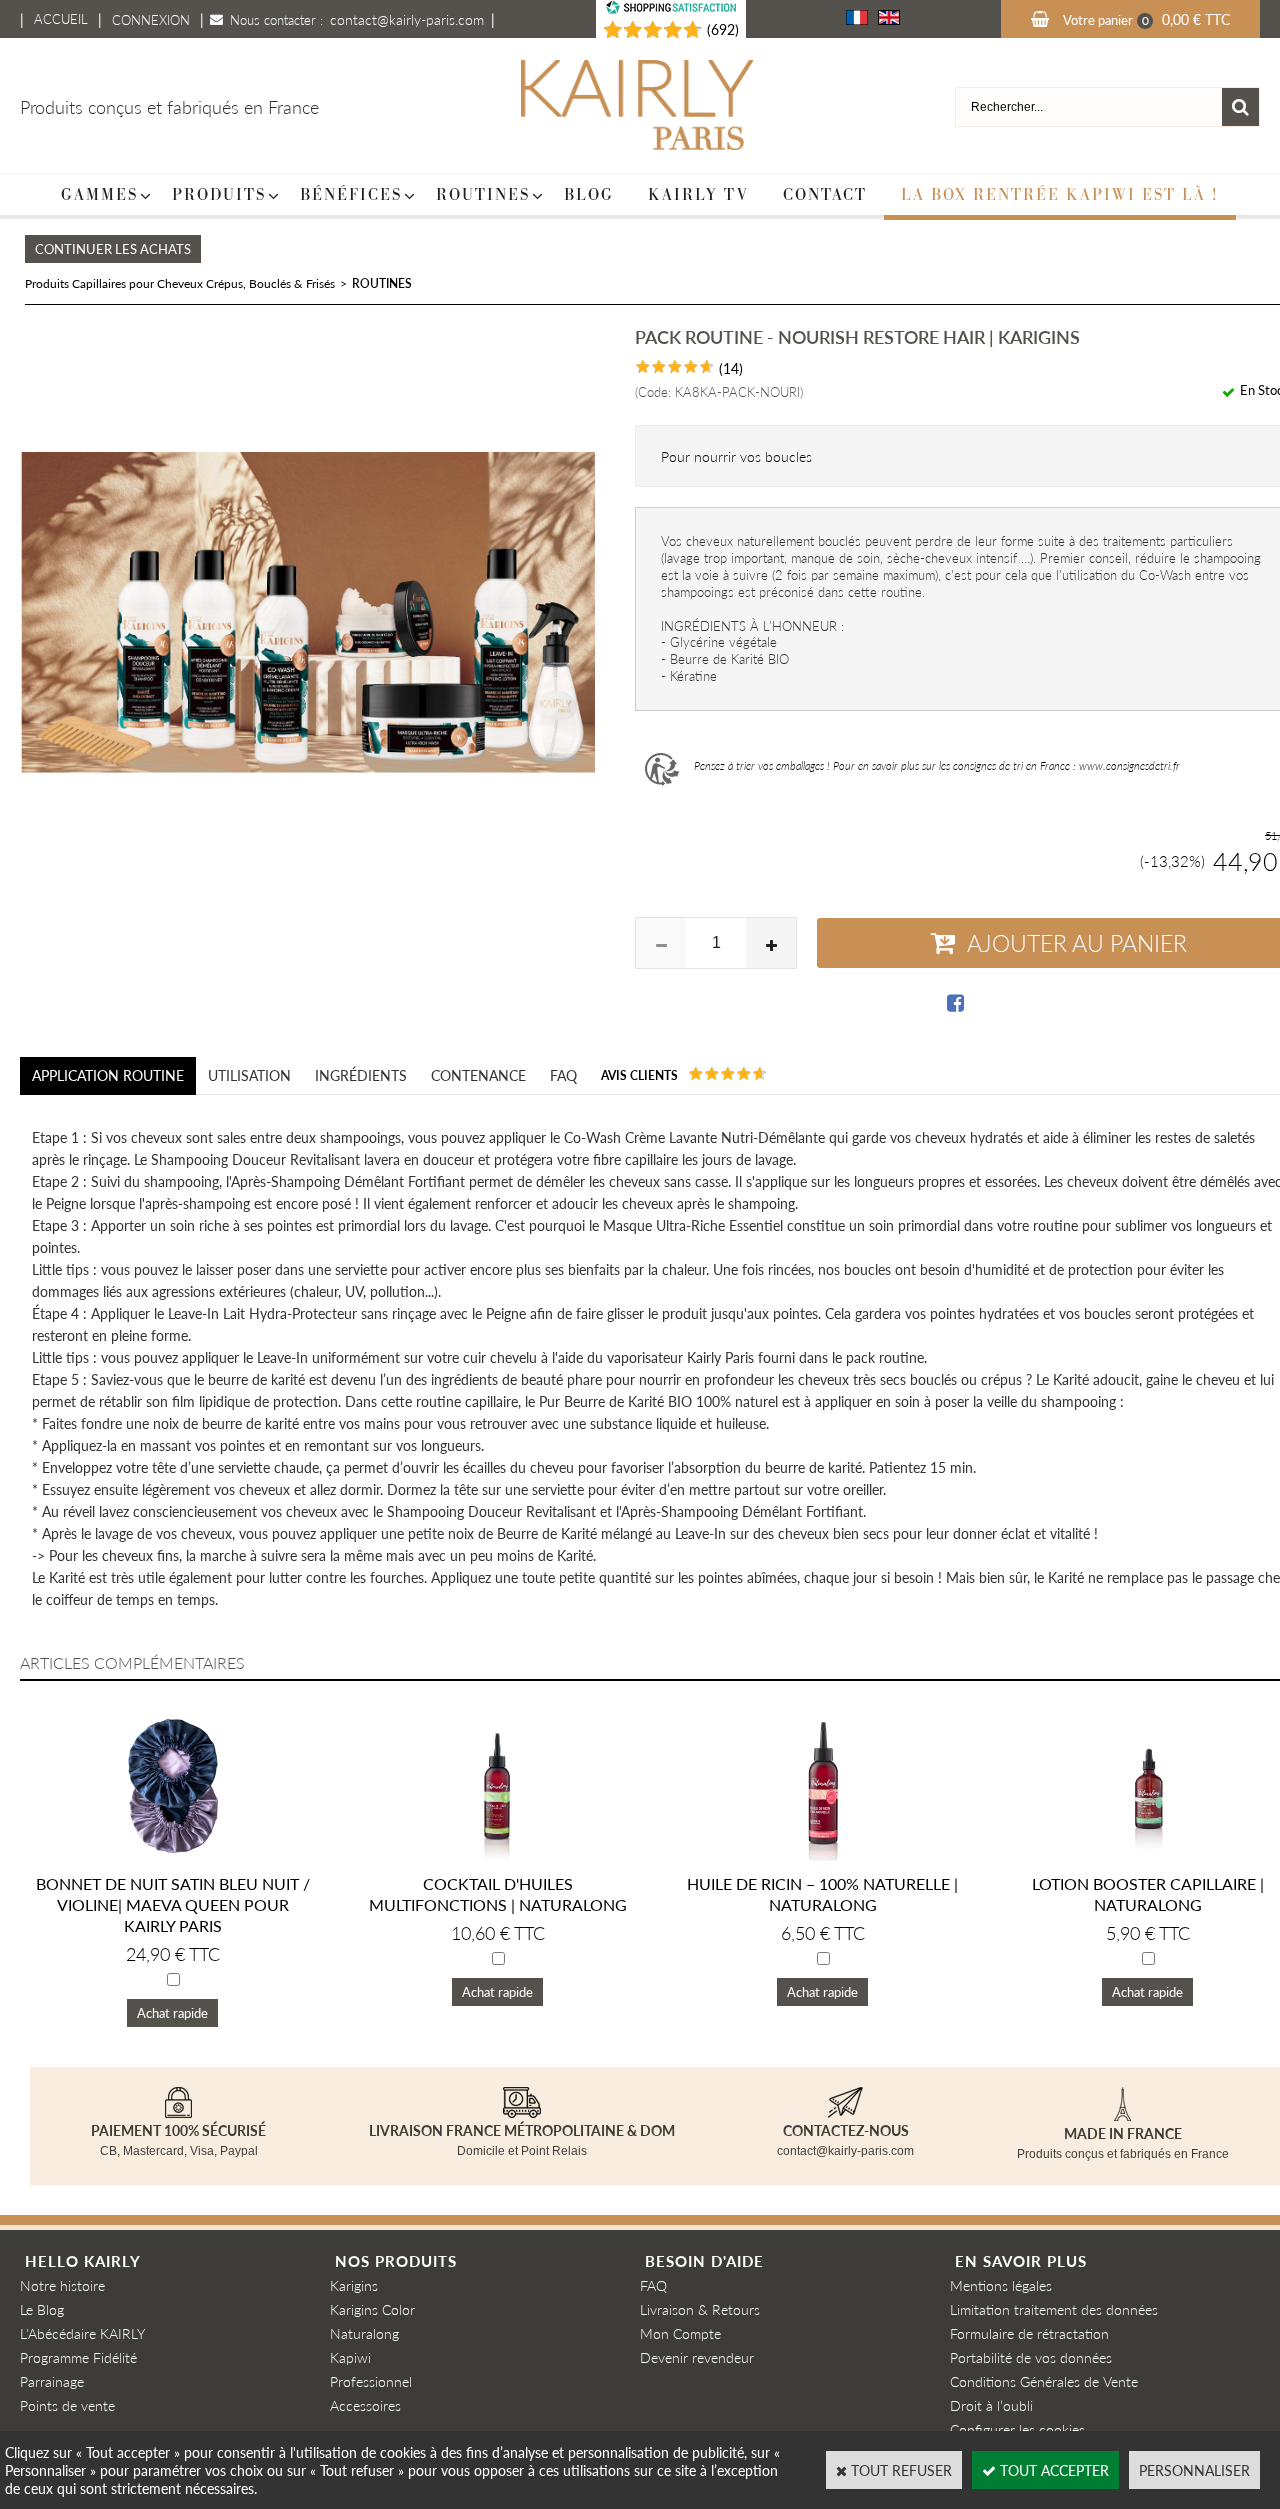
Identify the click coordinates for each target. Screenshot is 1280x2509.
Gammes (99, 195)
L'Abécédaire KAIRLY (82, 2333)
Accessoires (365, 2405)
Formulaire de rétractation (1029, 2333)
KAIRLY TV (698, 195)
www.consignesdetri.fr (1129, 765)
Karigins (354, 2285)
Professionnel (371, 2381)
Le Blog (42, 2309)
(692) (723, 29)
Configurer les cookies (1017, 2429)
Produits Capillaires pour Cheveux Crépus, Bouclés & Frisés (180, 283)
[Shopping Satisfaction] (643, 30)
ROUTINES (382, 283)
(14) (731, 368)
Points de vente (67, 2405)
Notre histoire (62, 2285)
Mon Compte (680, 2333)
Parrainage (52, 2381)
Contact (825, 195)
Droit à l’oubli (991, 2405)
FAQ (653, 2285)
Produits (219, 195)
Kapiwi (350, 2357)
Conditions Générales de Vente (1044, 2381)
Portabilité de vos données (1031, 2357)
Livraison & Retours (700, 2309)
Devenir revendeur (697, 2357)
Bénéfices (351, 195)
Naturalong (364, 2333)
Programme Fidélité (78, 2357)
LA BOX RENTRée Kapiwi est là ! (1060, 195)
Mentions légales (1001, 2285)
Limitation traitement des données (1054, 2309)
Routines (483, 195)
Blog (589, 195)
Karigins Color (372, 2309)
